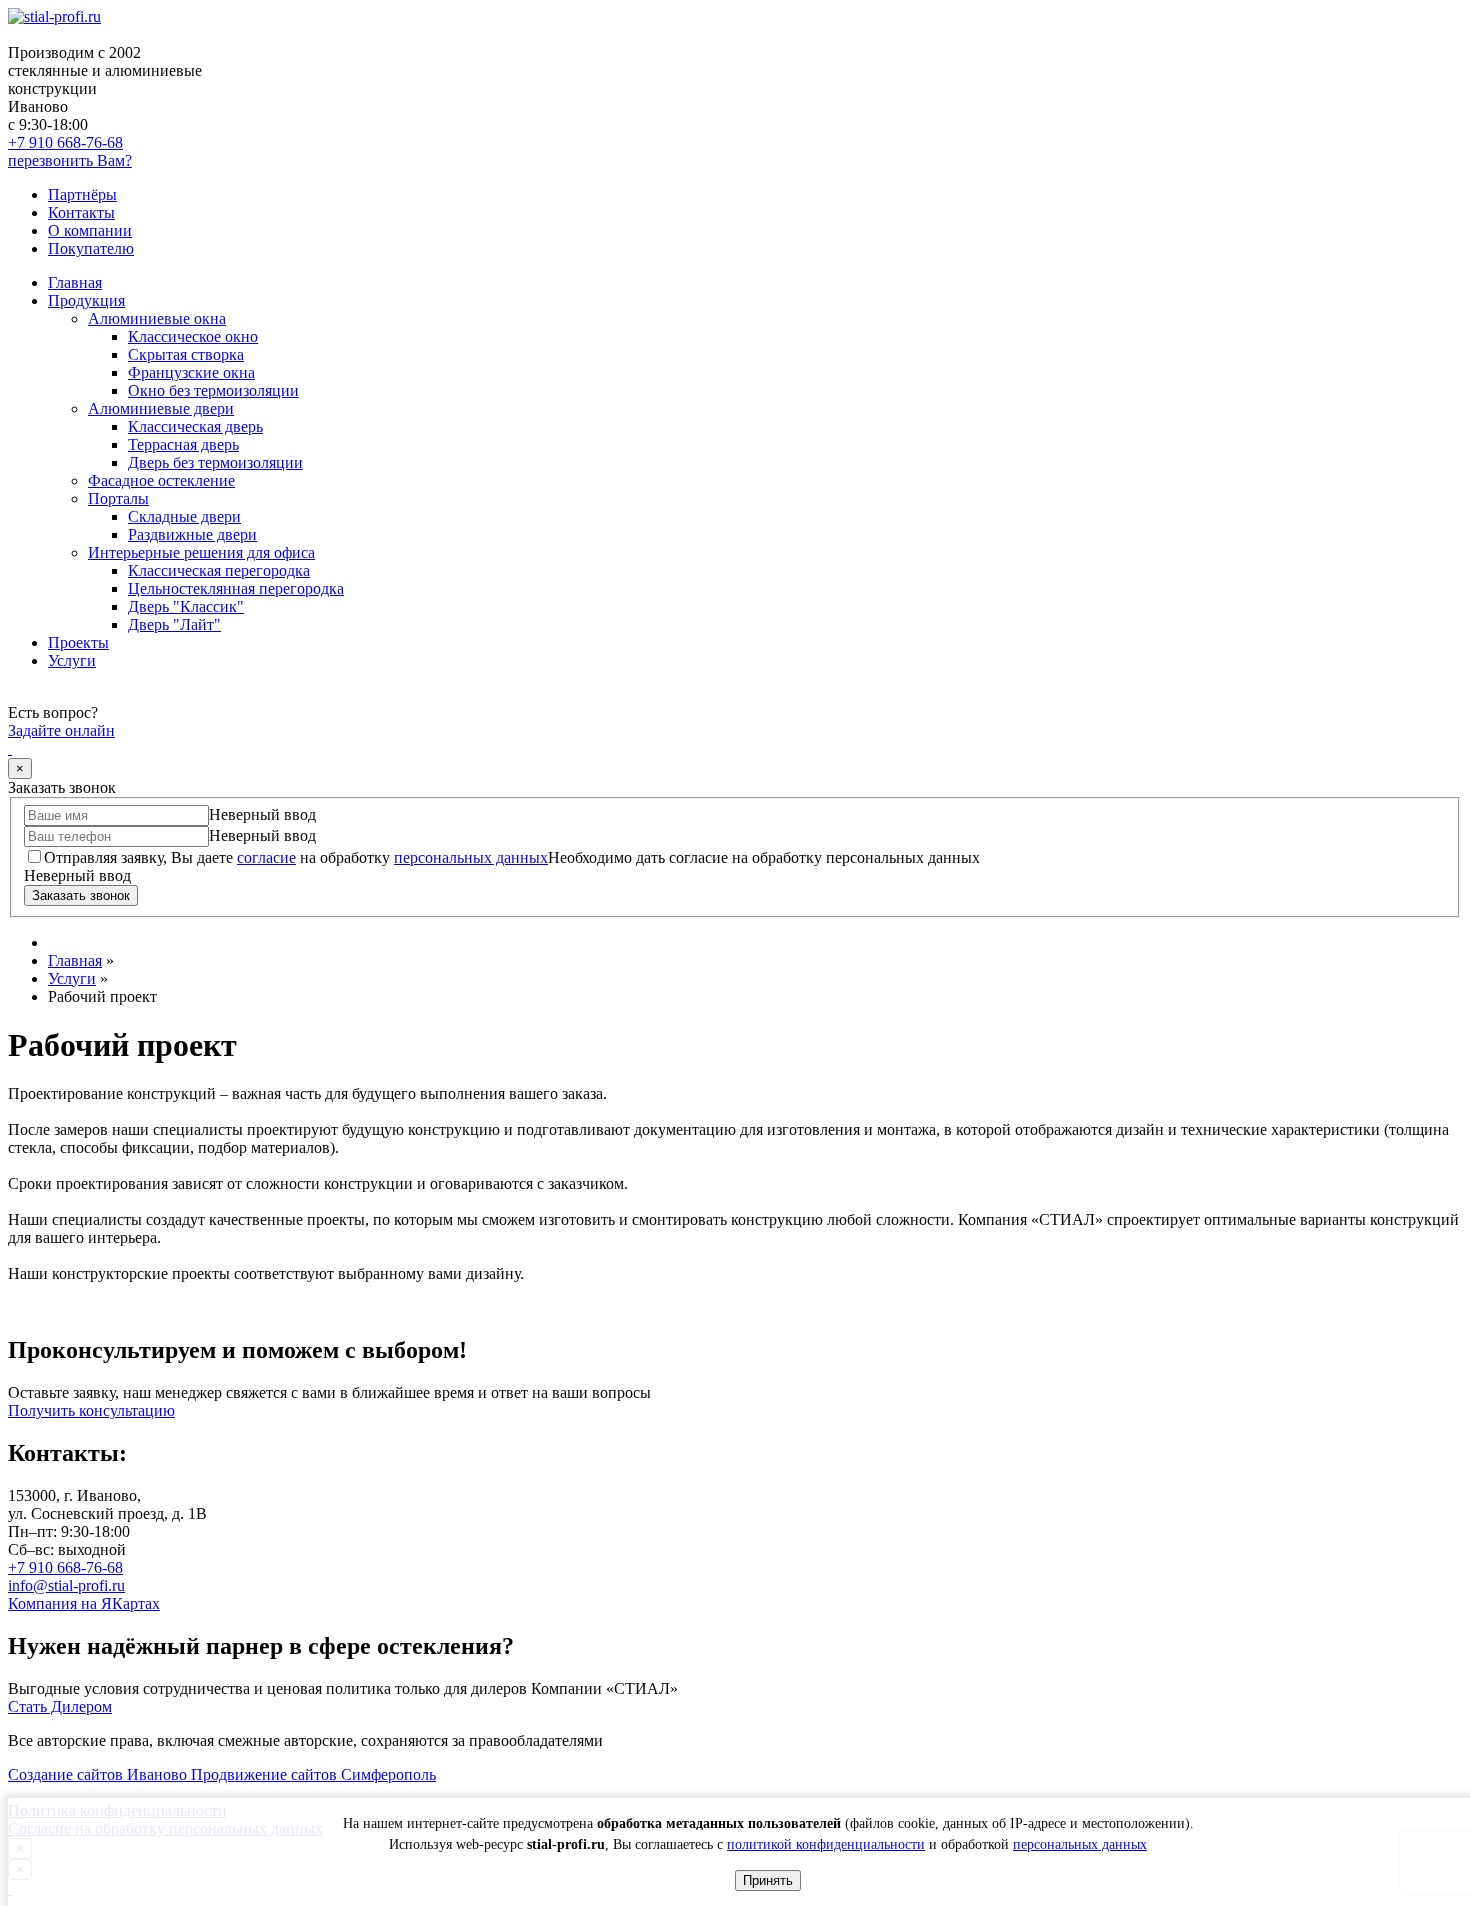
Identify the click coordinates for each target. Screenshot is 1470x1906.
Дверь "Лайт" (174, 624)
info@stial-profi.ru (66, 1585)
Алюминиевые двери (161, 408)
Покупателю (91, 248)
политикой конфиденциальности (826, 1844)
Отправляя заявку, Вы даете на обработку (296, 857)
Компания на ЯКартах (84, 1603)
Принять (768, 1880)
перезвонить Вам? (70, 160)
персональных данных (1080, 1844)
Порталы (118, 498)
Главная (75, 282)
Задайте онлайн (61, 730)
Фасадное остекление (161, 480)
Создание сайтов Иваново (99, 1774)
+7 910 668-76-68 (65, 142)
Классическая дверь (195, 426)
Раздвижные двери (192, 534)
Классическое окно (193, 336)
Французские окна (191, 372)
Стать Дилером (60, 1706)
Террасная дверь (183, 444)
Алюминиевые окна (157, 318)
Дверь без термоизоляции (215, 462)
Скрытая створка (186, 354)
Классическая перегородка (219, 570)
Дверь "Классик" (186, 606)
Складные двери (184, 516)
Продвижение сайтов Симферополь (313, 1774)
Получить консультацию (91, 1410)
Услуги (72, 660)
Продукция (86, 300)
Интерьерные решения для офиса (201, 552)
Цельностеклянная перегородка (236, 588)
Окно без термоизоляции (213, 390)
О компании (90, 230)
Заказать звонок (81, 895)
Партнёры (82, 194)
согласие (266, 857)
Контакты (81, 212)
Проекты (78, 642)
